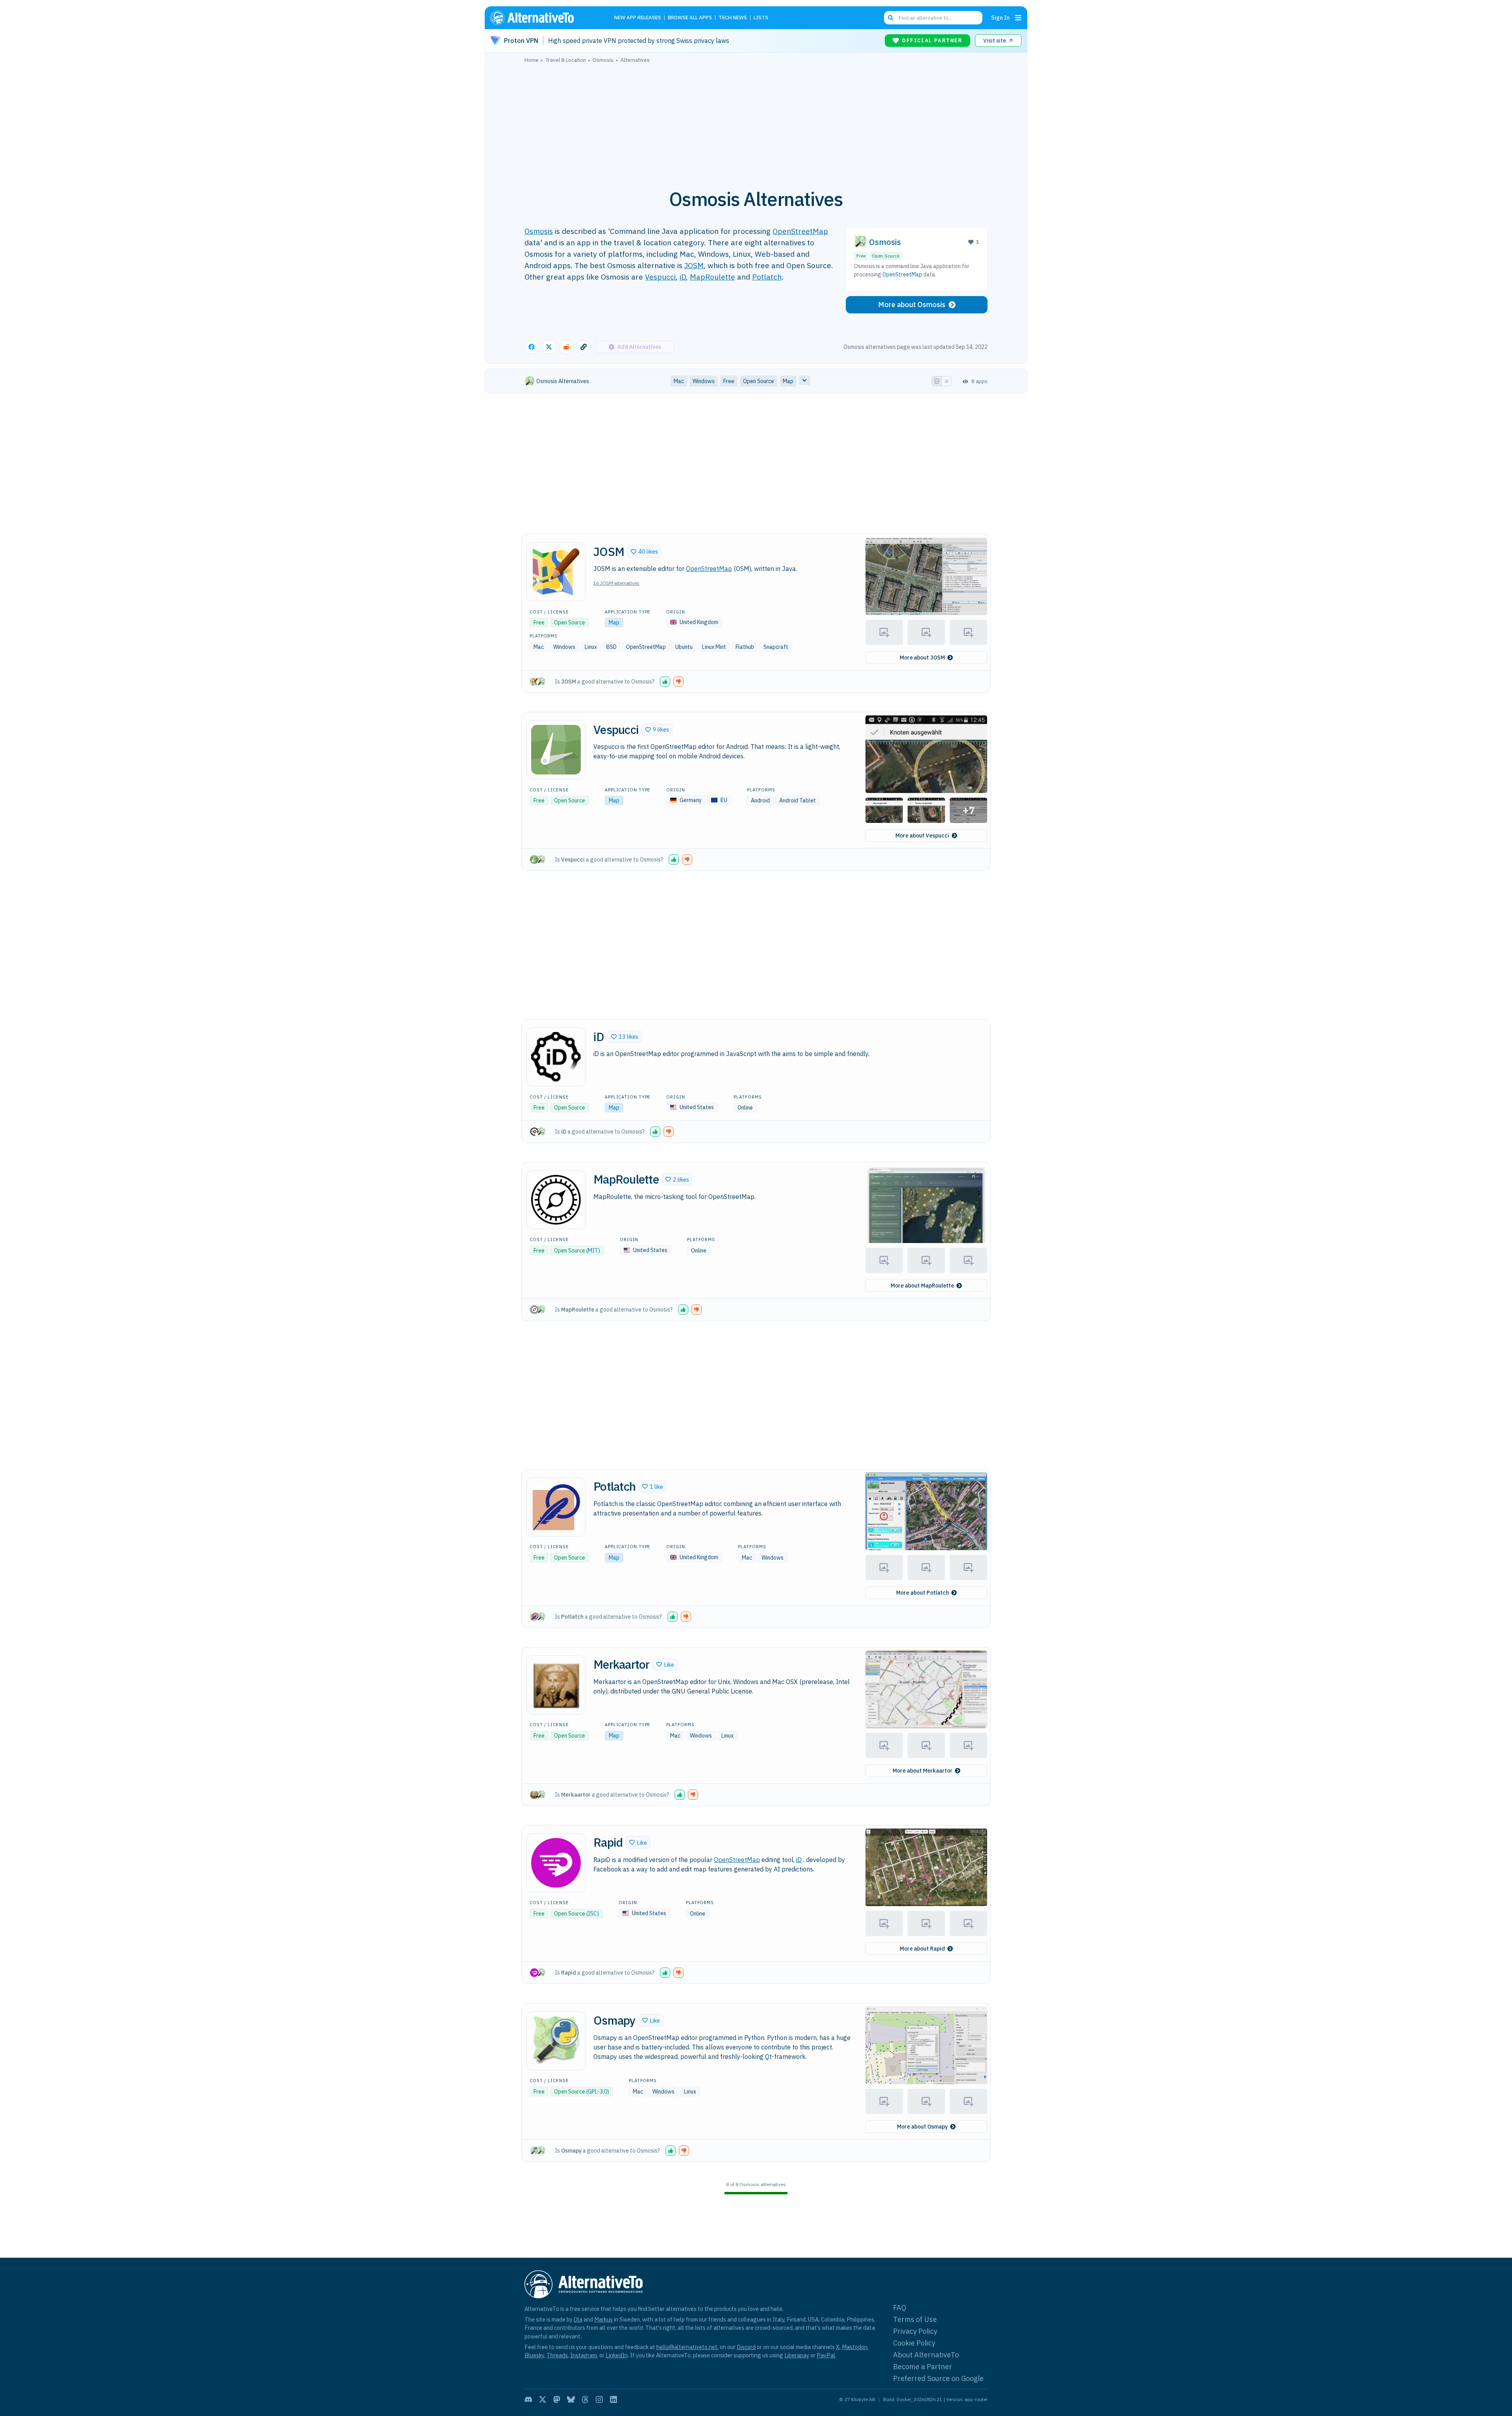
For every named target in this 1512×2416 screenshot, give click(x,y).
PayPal (826, 2355)
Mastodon (855, 2347)
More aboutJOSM (922, 658)
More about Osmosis (912, 305)
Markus (603, 2319)
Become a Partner (923, 2367)
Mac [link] (679, 381)
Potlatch (767, 277)
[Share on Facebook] (532, 347)
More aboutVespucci (922, 836)
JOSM (694, 265)
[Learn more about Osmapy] (556, 2041)
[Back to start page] (543, 18)
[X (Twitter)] (543, 2399)
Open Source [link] (759, 381)
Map (614, 623)
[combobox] (933, 18)
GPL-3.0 (598, 2092)
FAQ (900, 2308)
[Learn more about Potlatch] (556, 1507)
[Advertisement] (756, 122)
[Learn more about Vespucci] (556, 750)
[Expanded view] (937, 381)
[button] (644, 552)
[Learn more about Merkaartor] (556, 1685)
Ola (578, 2319)
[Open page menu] (1018, 18)
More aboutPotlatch (923, 1593)
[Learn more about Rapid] (556, 1863)
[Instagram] (599, 2399)
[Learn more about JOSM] (556, 572)
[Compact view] (947, 381)
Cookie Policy (914, 2343)
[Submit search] (891, 18)
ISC (592, 1914)
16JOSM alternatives (616, 583)
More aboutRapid (922, 1949)
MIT (593, 1251)
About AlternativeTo (926, 2355)
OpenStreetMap (800, 231)
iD (683, 277)
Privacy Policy (915, 2331)
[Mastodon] (557, 2399)
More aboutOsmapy (922, 2127)
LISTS (761, 18)
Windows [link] (704, 381)
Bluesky (534, 2355)
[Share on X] (549, 347)
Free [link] (729, 381)
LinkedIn (617, 2355)
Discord (746, 2347)
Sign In (1000, 18)
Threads (557, 2355)
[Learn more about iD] (556, 1057)
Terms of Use (915, 2319)
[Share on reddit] (566, 347)
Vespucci (660, 277)
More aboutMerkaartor (923, 1771)
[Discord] (528, 2399)
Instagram (584, 2355)
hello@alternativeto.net (687, 2347)
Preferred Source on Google (938, 2378)
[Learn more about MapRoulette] (556, 1200)
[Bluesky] (571, 2399)
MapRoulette (712, 277)
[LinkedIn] (613, 2399)
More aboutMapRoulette (922, 1286)
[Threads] (585, 2399)
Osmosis (539, 231)
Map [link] (788, 381)
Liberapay (797, 2355)
